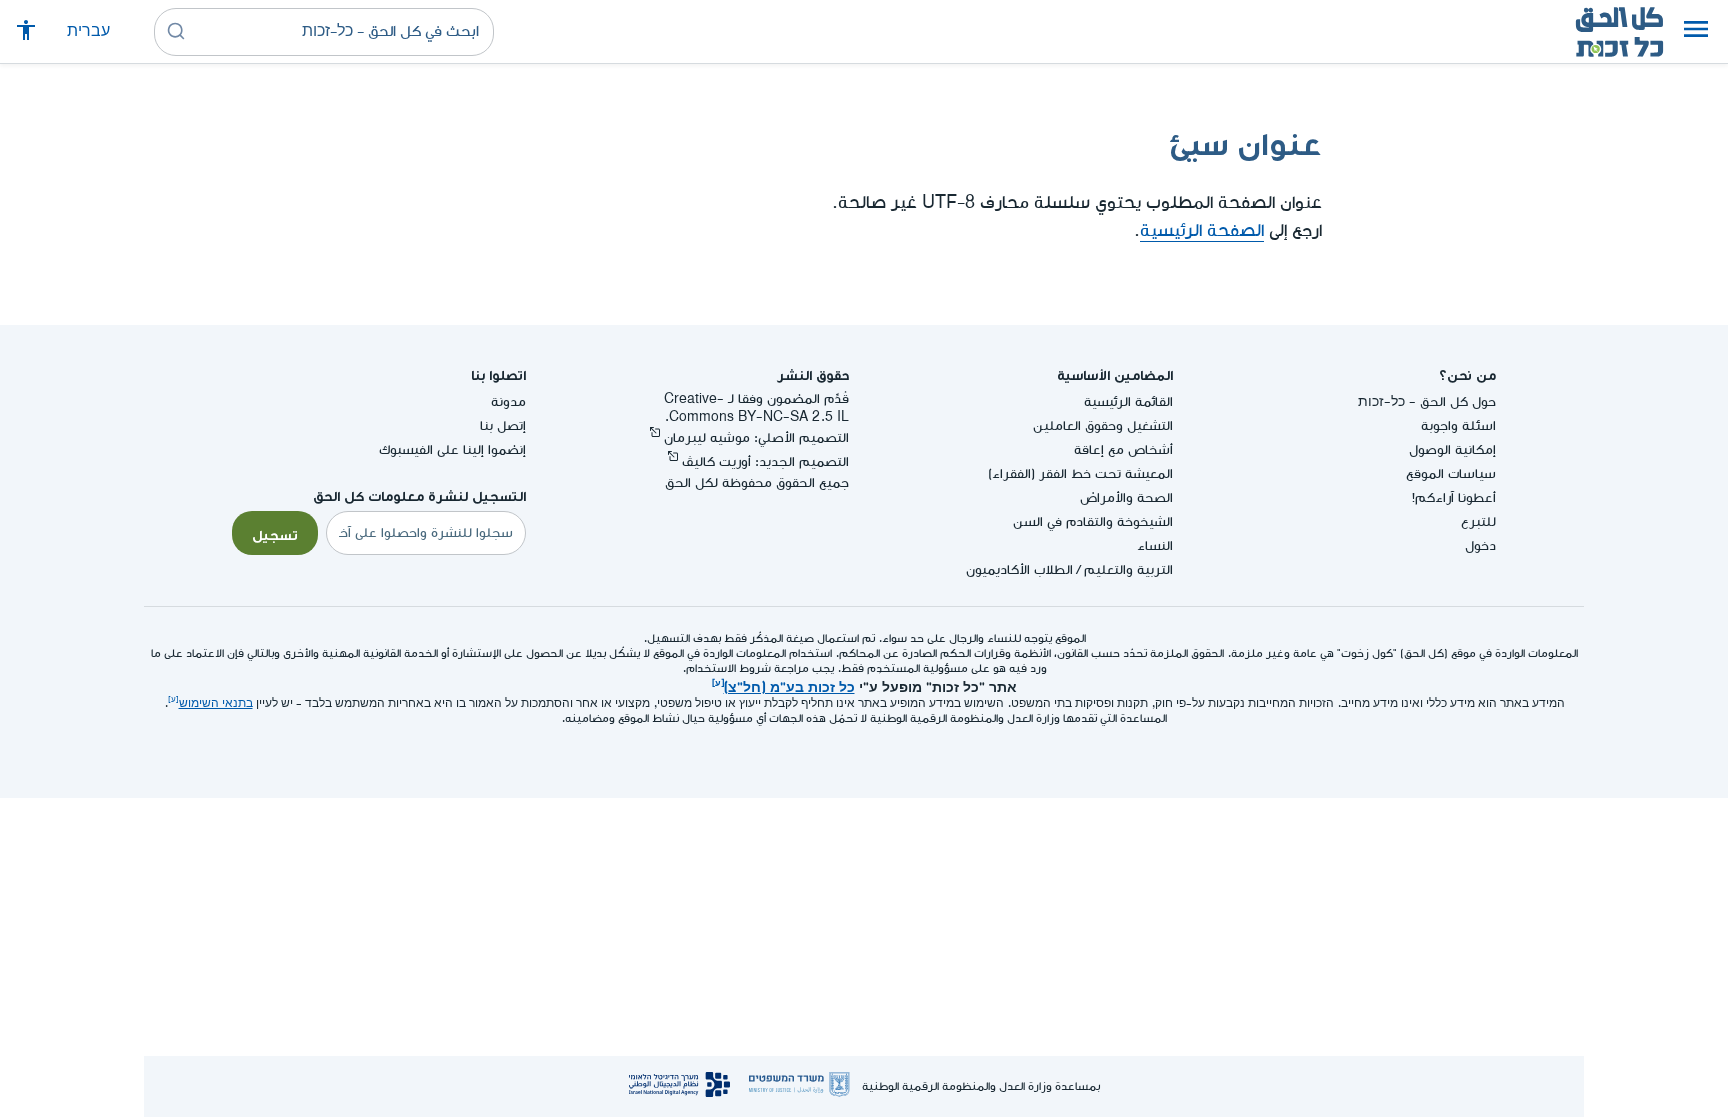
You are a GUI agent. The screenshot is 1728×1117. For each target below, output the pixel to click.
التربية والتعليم (1128, 569)
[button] (1696, 32)
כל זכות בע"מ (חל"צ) (789, 685)
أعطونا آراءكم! (1454, 497)
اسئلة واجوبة (1458, 425)
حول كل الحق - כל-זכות (1427, 401)
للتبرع (1478, 521)
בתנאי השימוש (216, 703)
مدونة (508, 401)
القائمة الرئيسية (1128, 401)
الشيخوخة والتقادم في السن (1093, 521)
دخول (1480, 545)
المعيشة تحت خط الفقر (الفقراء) (1080, 473)
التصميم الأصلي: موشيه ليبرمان (756, 437)
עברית (88, 31)
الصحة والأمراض (1126, 497)
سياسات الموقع (1451, 473)
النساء (1155, 545)
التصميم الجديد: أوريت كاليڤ (765, 461)
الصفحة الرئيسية (1202, 230)
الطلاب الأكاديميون (1019, 569)
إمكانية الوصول (1452, 449)
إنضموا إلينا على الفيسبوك (452, 449)
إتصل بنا (503, 425)
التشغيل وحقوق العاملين (1103, 425)
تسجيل (275, 533)
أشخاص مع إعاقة (1123, 449)
